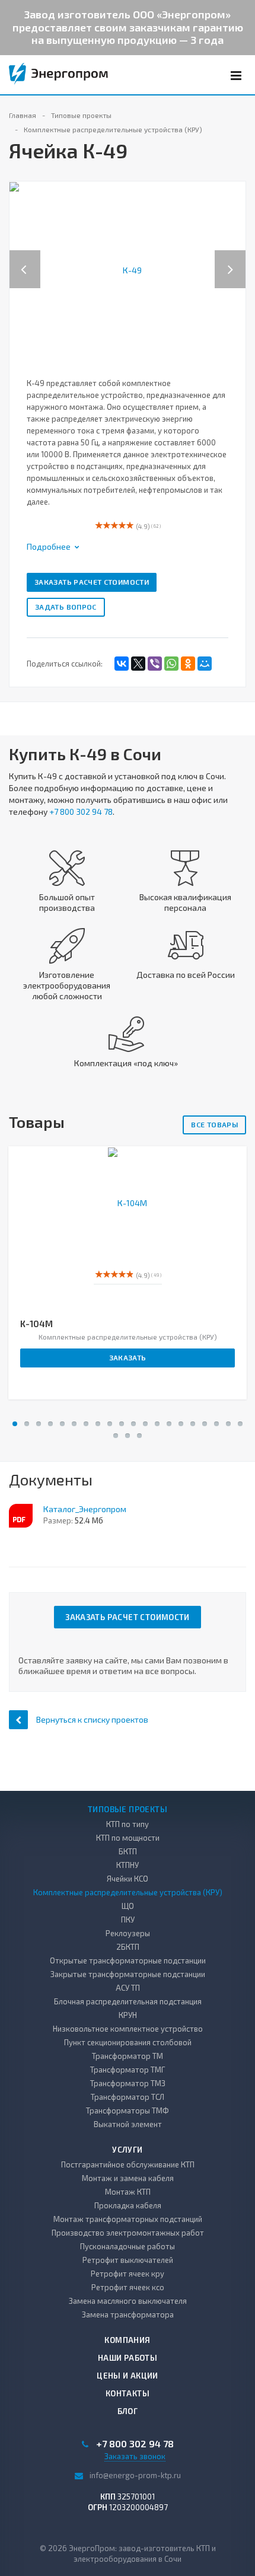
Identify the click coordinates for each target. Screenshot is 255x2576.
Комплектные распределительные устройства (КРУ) (128, 1892)
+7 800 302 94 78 (81, 812)
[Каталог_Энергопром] (21, 1516)
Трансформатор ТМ (128, 2056)
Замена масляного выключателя (128, 2301)
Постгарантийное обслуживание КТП (128, 2164)
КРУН (128, 2015)
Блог (128, 2411)
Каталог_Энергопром (85, 1509)
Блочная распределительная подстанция (128, 2001)
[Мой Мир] (205, 664)
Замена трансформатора (128, 2314)
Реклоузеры (128, 1933)
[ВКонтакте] (122, 664)
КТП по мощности (128, 1838)
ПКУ (128, 1920)
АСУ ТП (128, 1988)
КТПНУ (128, 1865)
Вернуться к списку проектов (92, 1719)
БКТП (128, 1851)
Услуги (127, 2150)
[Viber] (155, 664)
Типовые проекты (128, 1809)
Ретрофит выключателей (128, 2260)
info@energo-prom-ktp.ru (135, 2475)
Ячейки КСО (128, 1879)
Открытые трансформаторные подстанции (128, 1960)
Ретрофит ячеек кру (128, 2274)
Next (237, 257)
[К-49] (128, 269)
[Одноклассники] (188, 664)
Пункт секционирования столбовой (128, 2042)
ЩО (128, 1906)
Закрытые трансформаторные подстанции (128, 1974)
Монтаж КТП (128, 2192)
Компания (127, 2340)
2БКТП (128, 1947)
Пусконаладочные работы (128, 2246)
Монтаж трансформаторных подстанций (128, 2219)
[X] (138, 664)
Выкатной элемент (128, 2124)
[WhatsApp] (171, 664)
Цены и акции (128, 2376)
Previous (25, 257)
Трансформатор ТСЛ (128, 2097)
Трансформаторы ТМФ (128, 2110)
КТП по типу (128, 1824)
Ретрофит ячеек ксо (128, 2287)
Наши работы (128, 2358)
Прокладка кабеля (128, 2205)
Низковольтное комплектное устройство (128, 2029)
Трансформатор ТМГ (128, 2070)
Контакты (128, 2393)
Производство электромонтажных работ (128, 2233)
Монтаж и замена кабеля (128, 2178)
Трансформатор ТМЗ (128, 2083)
